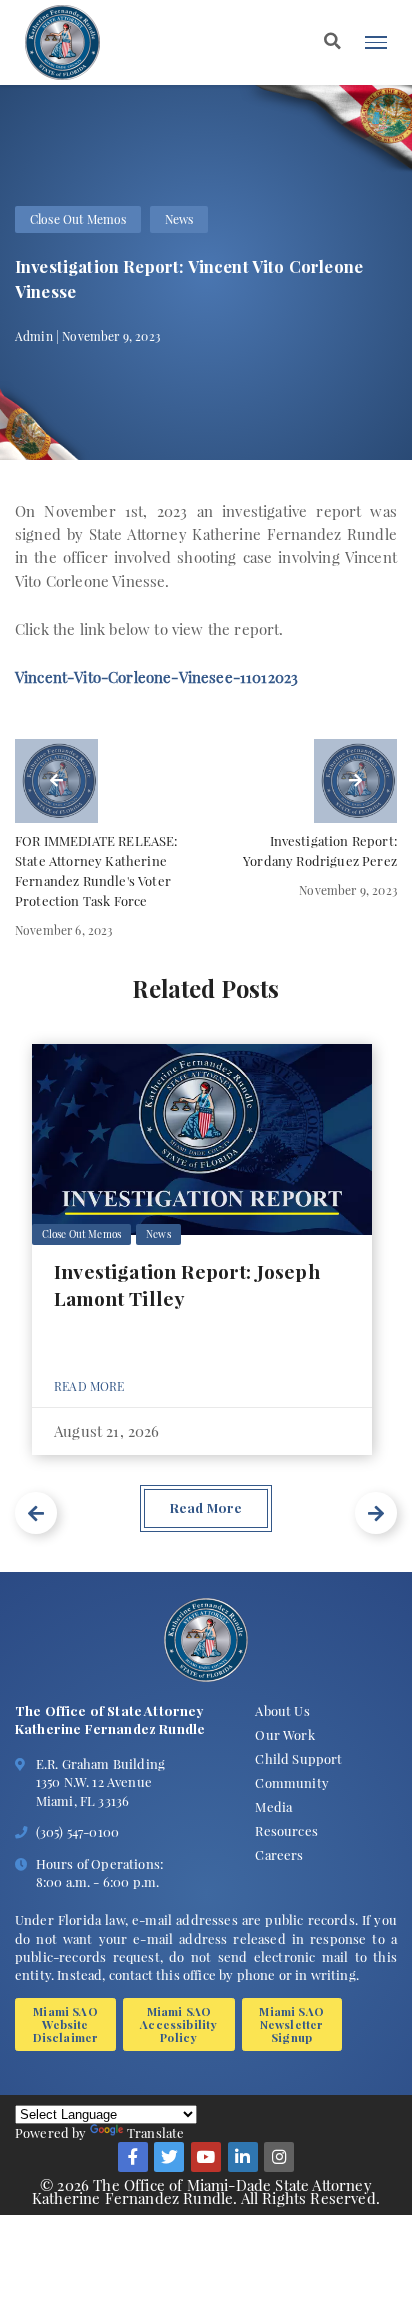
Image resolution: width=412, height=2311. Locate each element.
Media (273, 1806)
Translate (156, 2132)
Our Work (284, 1734)
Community (292, 1782)
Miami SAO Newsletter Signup (291, 2024)
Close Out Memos (78, 219)
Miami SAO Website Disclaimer (66, 2024)
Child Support (298, 1758)
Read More (89, 1386)
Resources (286, 1830)
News (179, 219)
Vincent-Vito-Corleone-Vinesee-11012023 (156, 677)
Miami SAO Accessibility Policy (178, 2024)
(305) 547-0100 (77, 1831)
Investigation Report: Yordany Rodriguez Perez (320, 850)
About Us (282, 1710)
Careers (279, 1854)
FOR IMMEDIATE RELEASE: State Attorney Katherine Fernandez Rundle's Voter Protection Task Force (96, 870)
